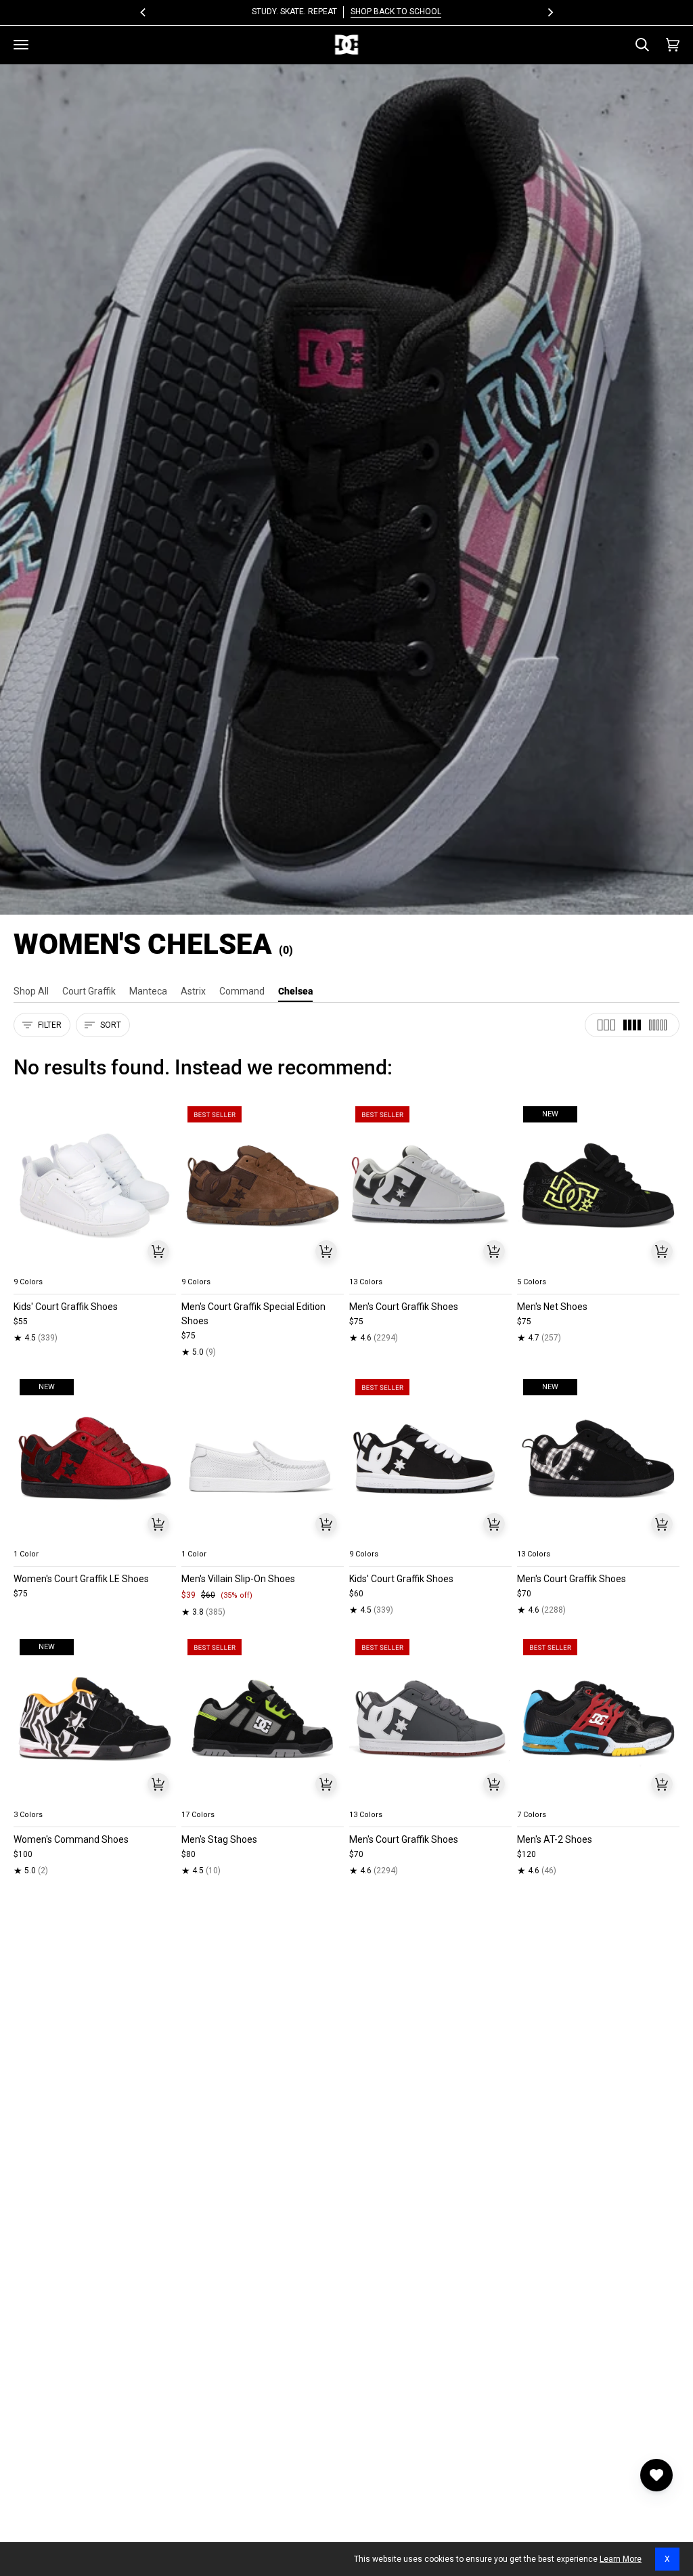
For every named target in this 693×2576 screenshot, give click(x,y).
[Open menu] (21, 45)
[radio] (32, 1266)
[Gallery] (95, 1186)
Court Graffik (89, 991)
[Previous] (143, 12)
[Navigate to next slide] (164, 1266)
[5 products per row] (658, 1025)
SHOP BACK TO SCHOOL (396, 12)
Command (242, 991)
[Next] (550, 12)
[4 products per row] (632, 1025)
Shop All (31, 991)
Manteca (148, 991)
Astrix (193, 991)
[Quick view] (158, 1251)
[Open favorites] (656, 2475)
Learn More (621, 2559)
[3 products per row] (606, 1025)
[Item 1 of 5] (95, 1186)
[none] (95, 1266)
